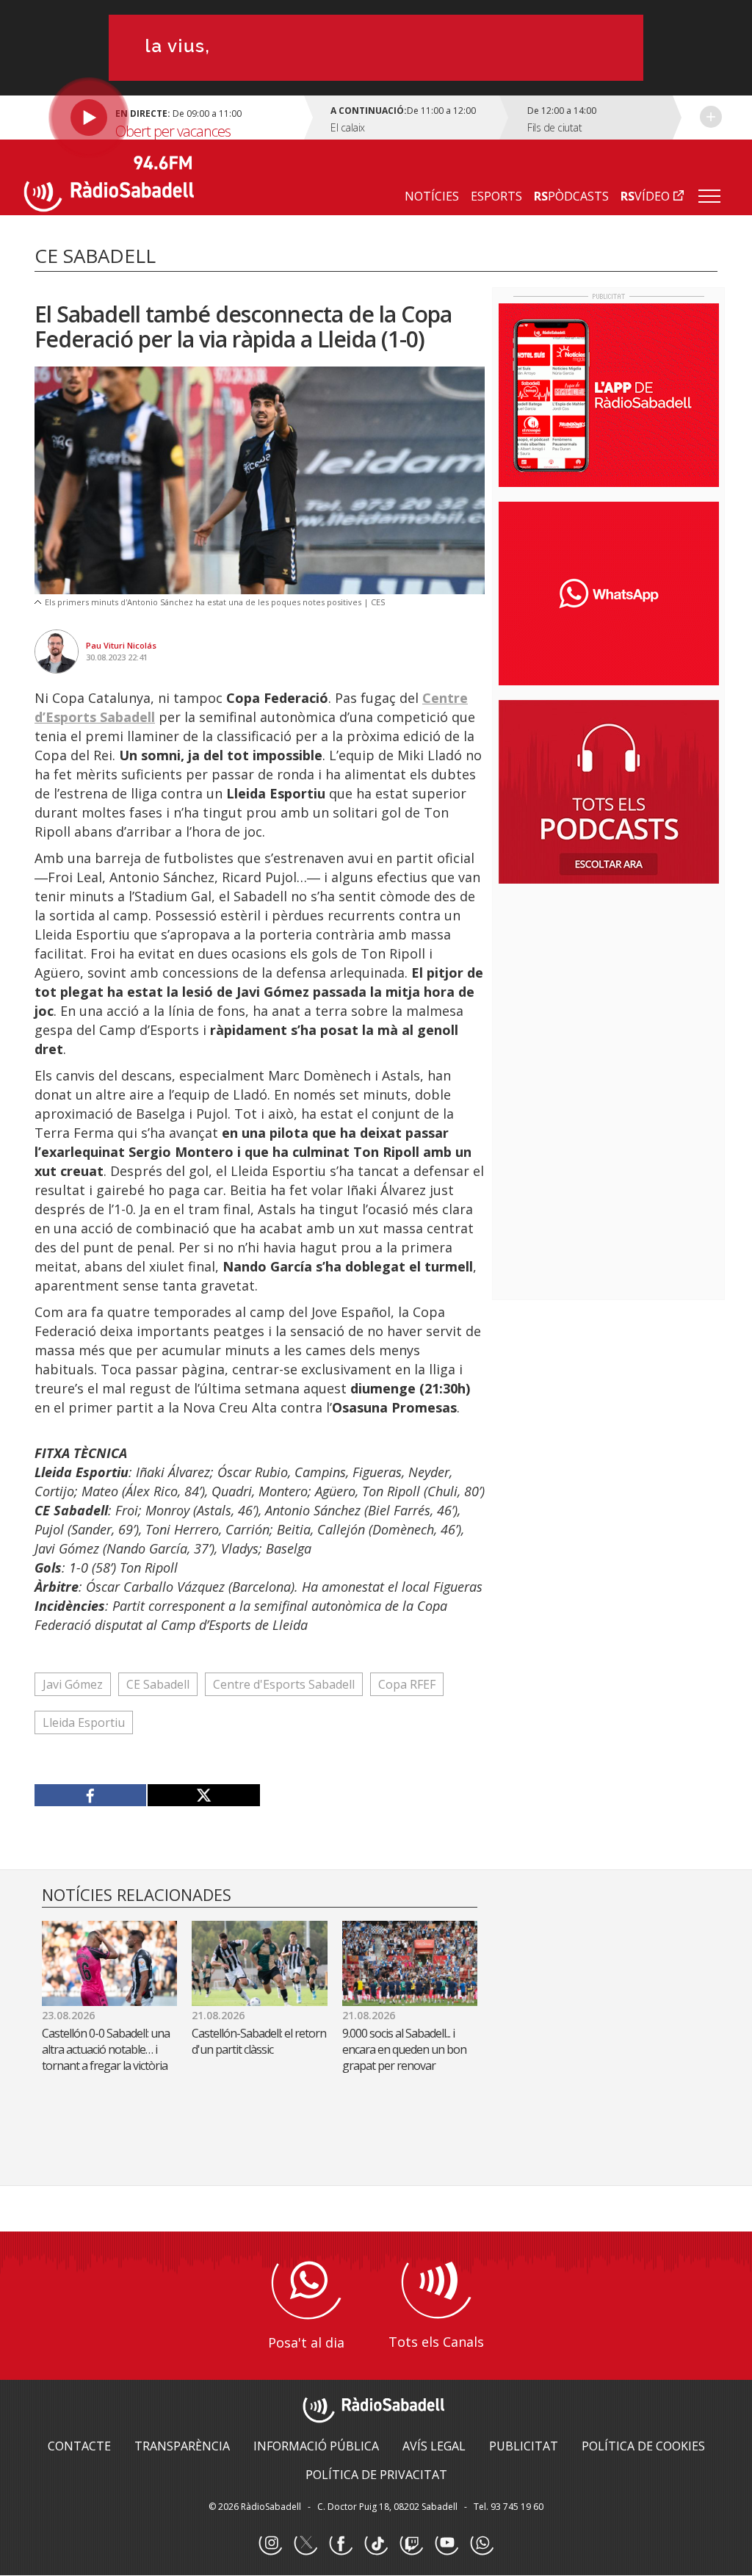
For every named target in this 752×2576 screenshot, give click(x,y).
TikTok (376, 2544)
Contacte (79, 2446)
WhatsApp (482, 2544)
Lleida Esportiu (84, 1722)
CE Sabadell (158, 1684)
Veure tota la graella (711, 117)
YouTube (446, 2544)
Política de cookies (643, 2446)
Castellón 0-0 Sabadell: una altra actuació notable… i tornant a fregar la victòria (106, 2049)
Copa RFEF (407, 1684)
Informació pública (316, 2446)
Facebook (341, 2544)
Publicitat (524, 2446)
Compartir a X (203, 1795)
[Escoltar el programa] (166, 118)
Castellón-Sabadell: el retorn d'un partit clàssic (259, 2041)
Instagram (270, 2544)
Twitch (411, 2544)
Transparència (182, 2446)
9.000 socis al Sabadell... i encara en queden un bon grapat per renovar (404, 2049)
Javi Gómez (73, 1684)
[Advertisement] (609, 990)
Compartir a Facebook (91, 1795)
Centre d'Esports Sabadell (284, 1684)
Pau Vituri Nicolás (121, 645)
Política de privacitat (376, 2475)
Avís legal (434, 2446)
